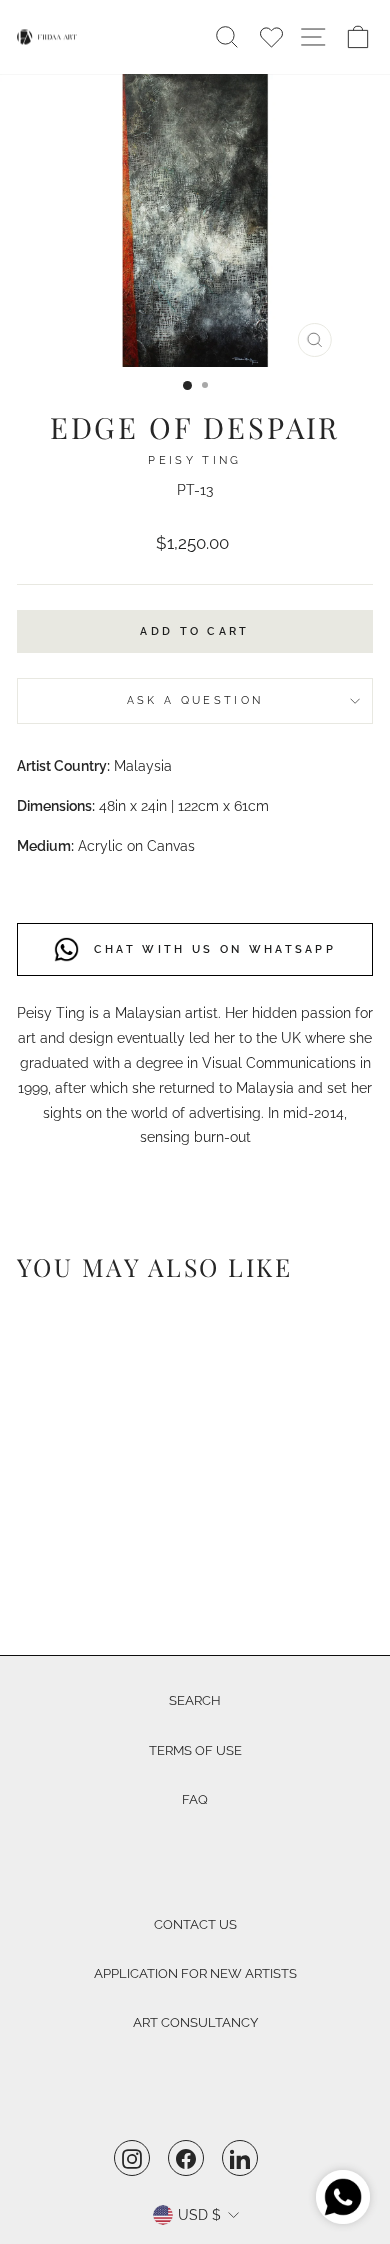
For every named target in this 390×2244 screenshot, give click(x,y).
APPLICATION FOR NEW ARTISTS (195, 1973)
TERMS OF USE (195, 1750)
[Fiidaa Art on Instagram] (132, 2157)
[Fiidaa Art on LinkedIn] (240, 2157)
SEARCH (195, 1700)
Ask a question (195, 700)
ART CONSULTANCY (195, 2022)
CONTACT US (195, 1924)
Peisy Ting (194, 460)
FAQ (195, 1799)
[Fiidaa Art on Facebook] (186, 2157)
